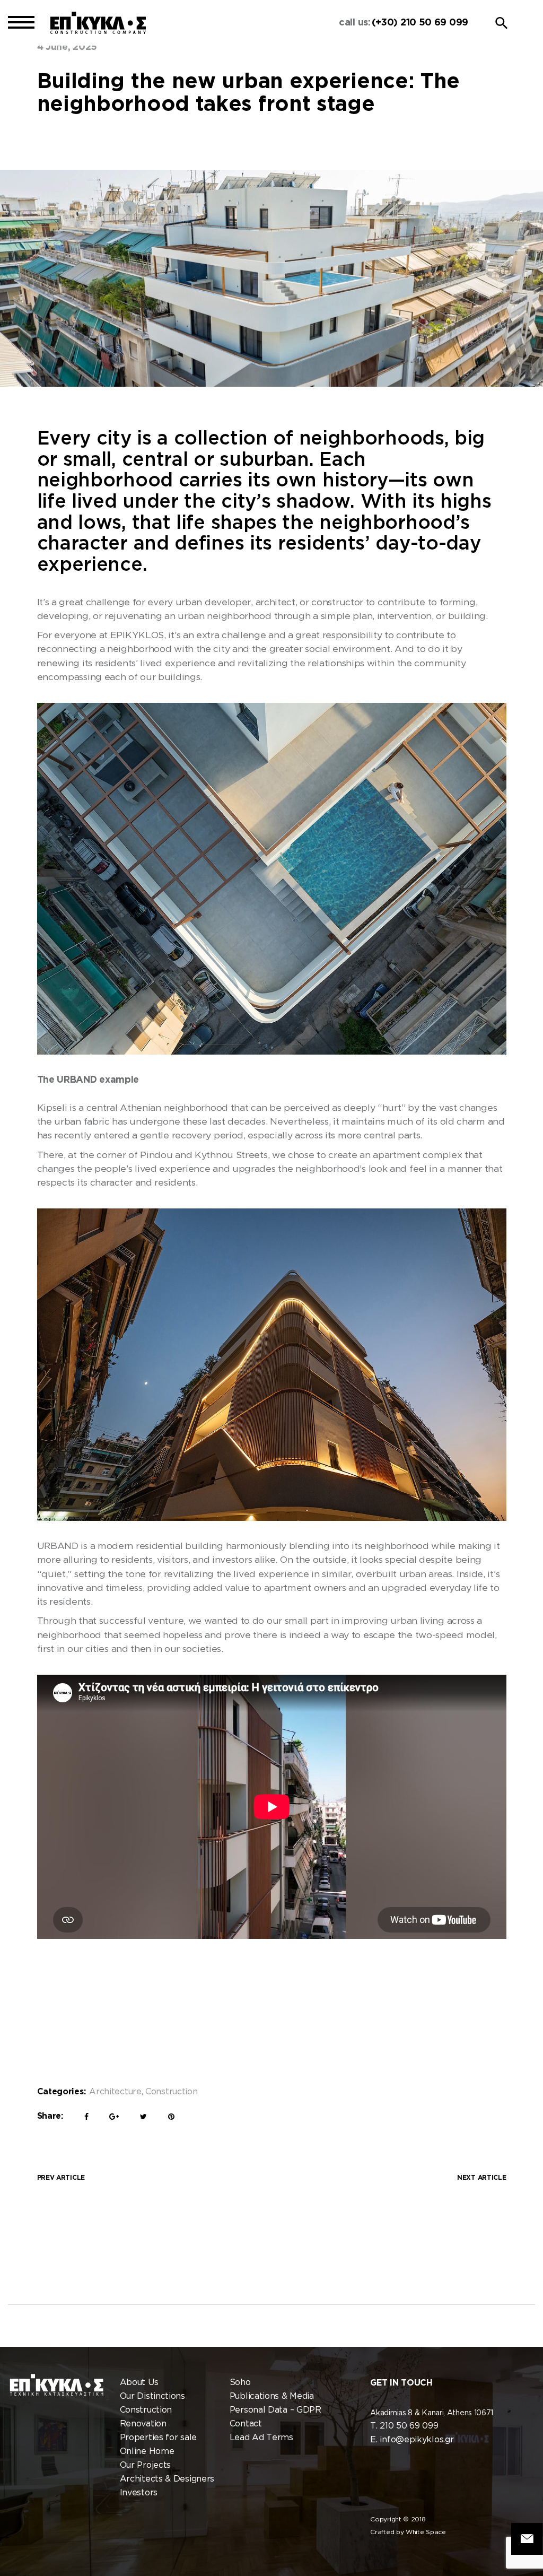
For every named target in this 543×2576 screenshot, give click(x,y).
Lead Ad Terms (261, 2438)
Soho (240, 2383)
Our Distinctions (152, 2396)
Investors (139, 2493)
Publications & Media (272, 2396)
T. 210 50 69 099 (404, 2426)
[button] (502, 23)
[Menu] (21, 23)
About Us (139, 2383)
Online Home (147, 2452)
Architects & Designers (167, 2479)
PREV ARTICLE (61, 2178)
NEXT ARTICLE (481, 2178)
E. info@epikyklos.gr (412, 2440)
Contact (246, 2424)
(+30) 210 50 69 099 (420, 23)
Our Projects (145, 2465)
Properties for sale (158, 2438)
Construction (171, 2092)
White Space (426, 2532)
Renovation (143, 2424)
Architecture (115, 2092)
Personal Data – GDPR (275, 2410)
